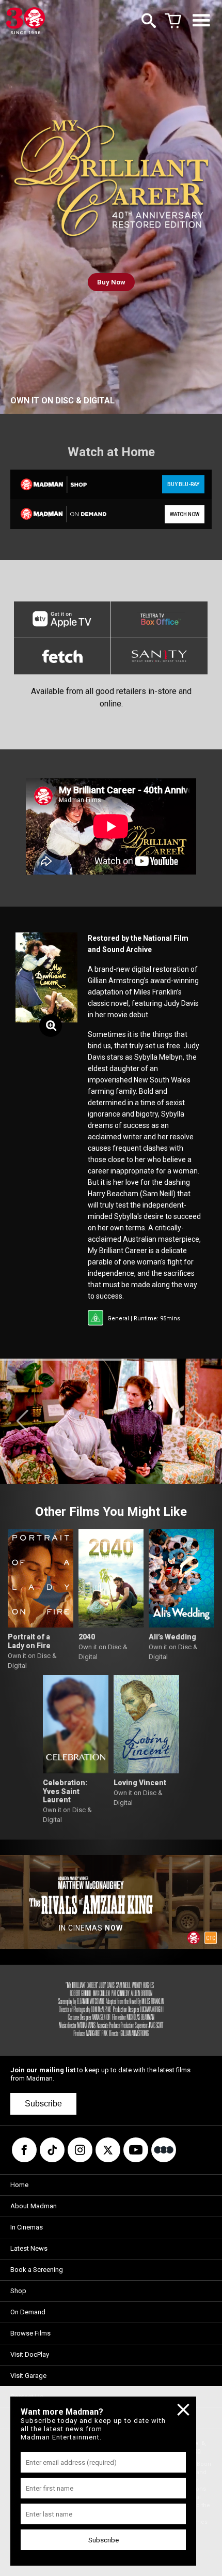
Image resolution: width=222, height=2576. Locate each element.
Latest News (29, 2248)
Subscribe (43, 2104)
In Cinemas (27, 2227)
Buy (111, 282)
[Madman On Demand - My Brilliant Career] (60, 514)
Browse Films (30, 2333)
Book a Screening (37, 2270)
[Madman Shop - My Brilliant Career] (60, 484)
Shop (18, 2291)
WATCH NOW (185, 514)
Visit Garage (28, 2376)
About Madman (34, 2206)
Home (19, 2185)
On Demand (28, 2312)
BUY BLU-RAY (183, 484)
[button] (22, 1421)
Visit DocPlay (30, 2354)
